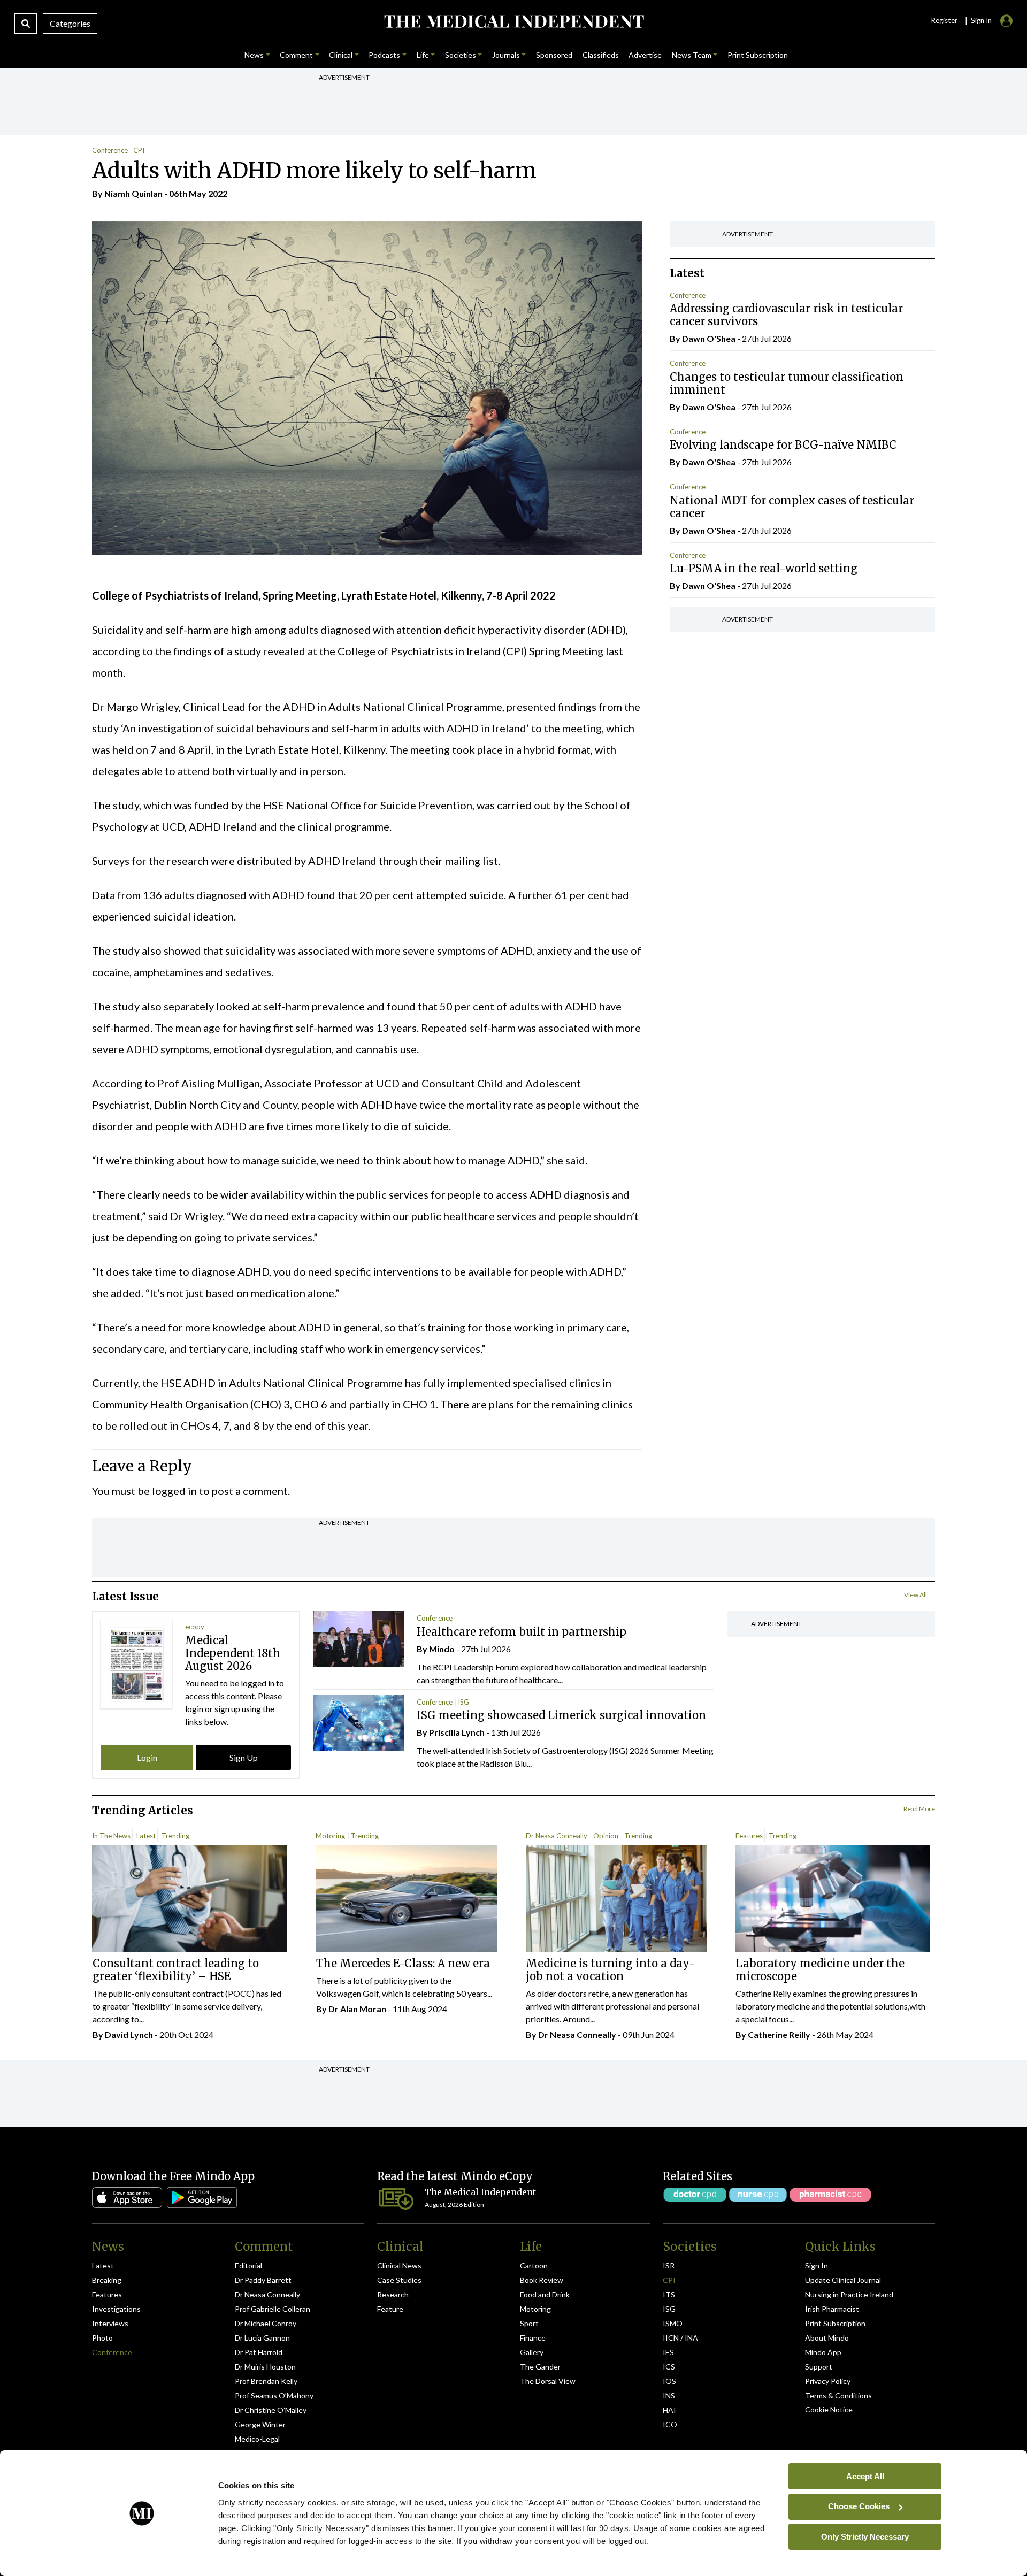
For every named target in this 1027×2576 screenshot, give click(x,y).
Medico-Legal (257, 2439)
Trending (175, 1836)
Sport (529, 2323)
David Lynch (129, 2034)
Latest (146, 1836)
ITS (669, 2294)
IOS (669, 2381)
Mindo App (823, 2352)
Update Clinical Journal (843, 2280)
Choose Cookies (859, 2506)
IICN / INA (680, 2338)
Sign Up (244, 1757)
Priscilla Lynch (457, 1732)
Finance (533, 2338)
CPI (139, 150)
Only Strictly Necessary (865, 2536)
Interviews (110, 2323)
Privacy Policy (828, 2381)
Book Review (542, 2280)
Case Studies (399, 2280)
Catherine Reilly (779, 2034)
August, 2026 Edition (454, 2205)
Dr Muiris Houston (265, 2367)
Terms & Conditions (838, 2395)
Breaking (107, 2280)
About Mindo (827, 2338)
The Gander (540, 2367)
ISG (463, 1702)
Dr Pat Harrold (259, 2352)
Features (749, 1836)
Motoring (330, 1836)
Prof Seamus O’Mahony (274, 2395)
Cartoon (534, 2265)
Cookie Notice (829, 2409)
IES (668, 2352)
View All (915, 1595)
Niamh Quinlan (133, 193)
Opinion (606, 1836)
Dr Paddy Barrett (263, 2280)
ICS (669, 2367)
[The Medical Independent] (513, 21)
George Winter (260, 2424)
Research (393, 2294)
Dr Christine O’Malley (271, 2410)
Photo (102, 2338)
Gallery (532, 2352)
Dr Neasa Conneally (557, 1836)
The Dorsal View (548, 2381)
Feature (390, 2309)
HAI (669, 2410)
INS (669, 2395)
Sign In (817, 2265)
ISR (669, 2265)
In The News (111, 1836)
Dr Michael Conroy (266, 2323)
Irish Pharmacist (832, 2309)
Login (147, 1757)
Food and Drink (545, 2294)
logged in (174, 1491)
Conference (110, 150)
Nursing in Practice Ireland (849, 2294)
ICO (670, 2424)
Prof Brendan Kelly (266, 2381)
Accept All (865, 2476)
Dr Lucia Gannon (262, 2338)
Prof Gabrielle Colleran (273, 2309)
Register (944, 20)
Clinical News (399, 2265)
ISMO (673, 2323)
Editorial (248, 2265)
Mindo (442, 1649)
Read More (919, 1809)
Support (819, 2367)
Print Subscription (835, 2323)
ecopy (195, 1627)
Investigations (116, 2309)
